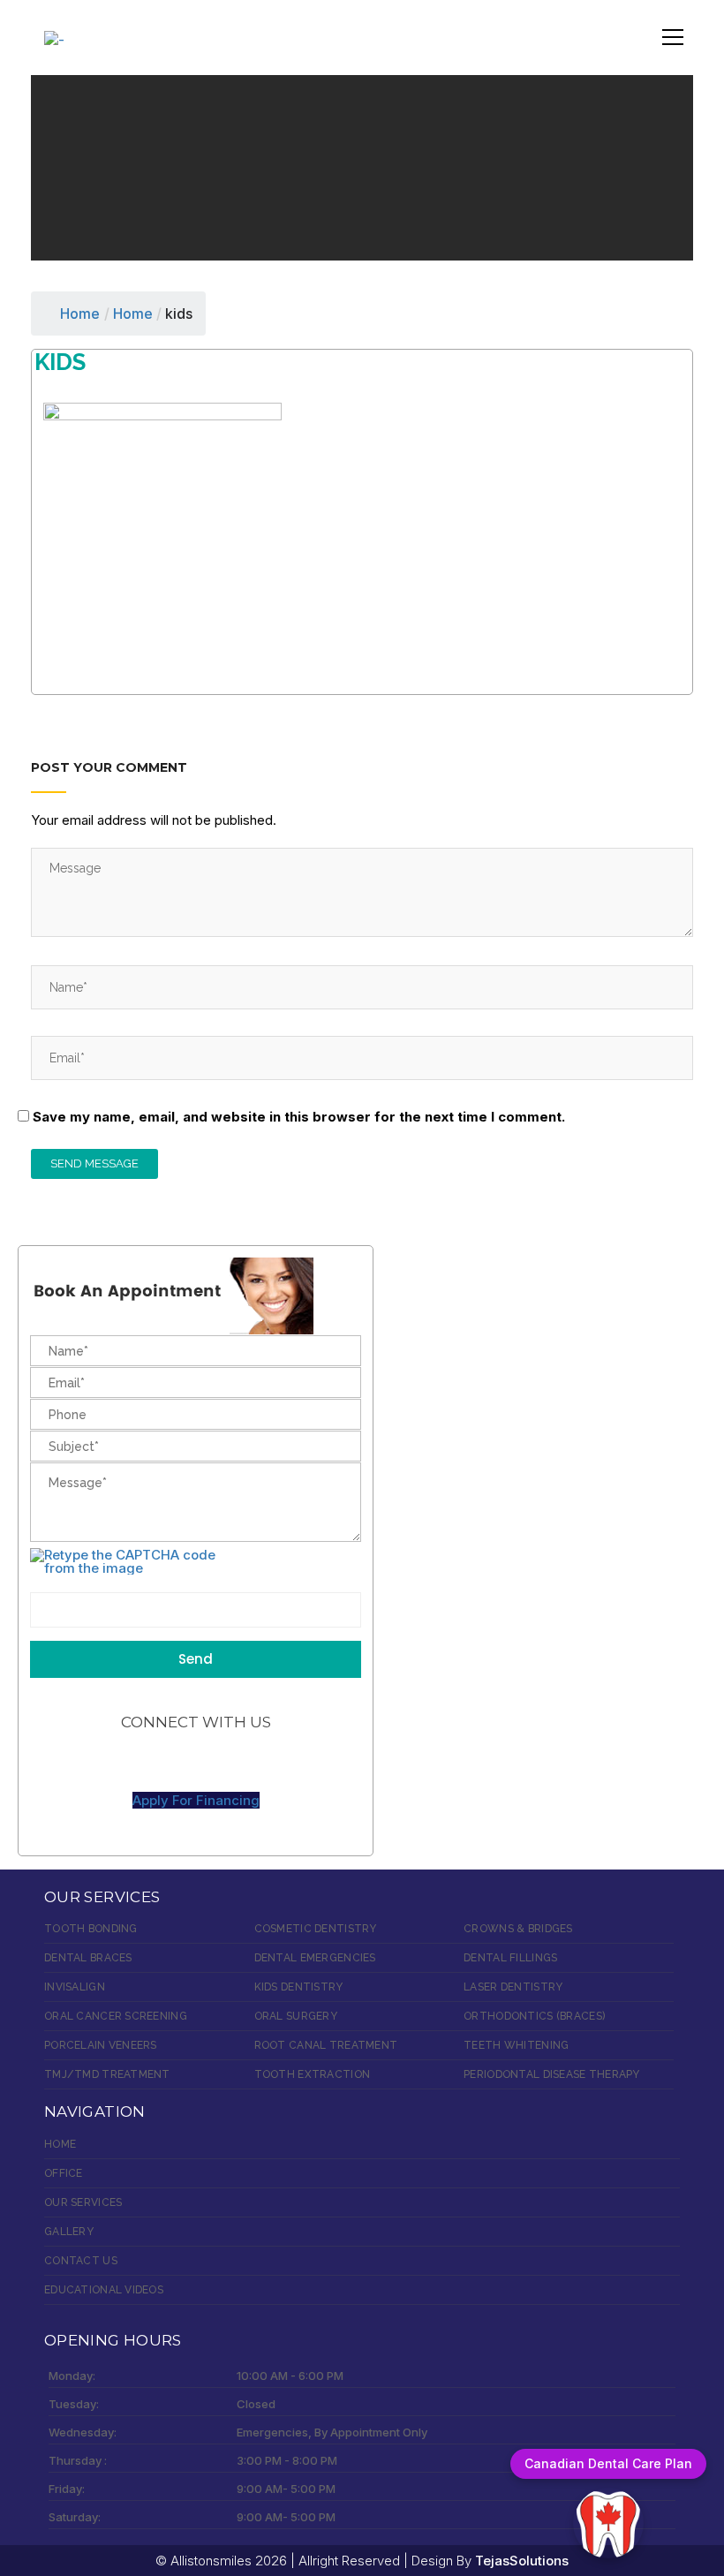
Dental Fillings (510, 1958)
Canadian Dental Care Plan (608, 2463)
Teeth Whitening (516, 2045)
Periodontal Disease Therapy (552, 2074)
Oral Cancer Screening (116, 2016)
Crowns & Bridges (518, 1929)
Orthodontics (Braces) (534, 2016)
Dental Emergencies (315, 1958)
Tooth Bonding (91, 1929)
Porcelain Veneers (101, 2045)
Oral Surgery (296, 2016)
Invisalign (75, 1987)
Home (80, 314)
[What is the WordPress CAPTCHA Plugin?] (134, 1561)
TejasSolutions (522, 2561)
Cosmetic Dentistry (316, 1929)
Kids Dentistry (299, 1987)
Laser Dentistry (513, 1987)
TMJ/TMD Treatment (107, 2074)
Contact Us (81, 2261)
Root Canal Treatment (326, 2045)
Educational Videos (104, 2290)
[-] (54, 30)
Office (64, 2173)
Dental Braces (88, 1958)
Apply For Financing (196, 1800)
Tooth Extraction (312, 2074)
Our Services (83, 2202)
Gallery (69, 2232)
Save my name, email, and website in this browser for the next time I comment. (299, 1117)
